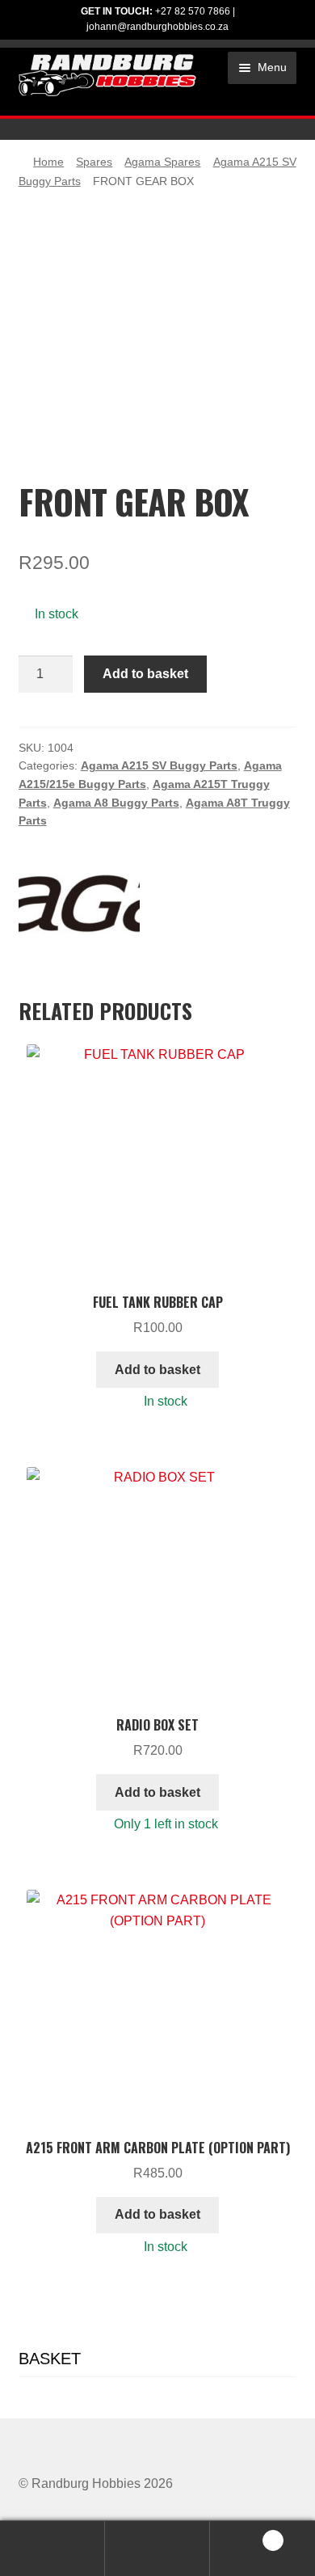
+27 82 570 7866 (193, 11)
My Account (52, 2549)
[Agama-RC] (79, 904)
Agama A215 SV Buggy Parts (159, 765)
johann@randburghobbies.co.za (157, 27)
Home (48, 162)
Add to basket (145, 674)
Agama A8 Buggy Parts (116, 803)
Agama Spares (162, 162)
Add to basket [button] (157, 1370)
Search (157, 2549)
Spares (94, 162)
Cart (243, 2535)
